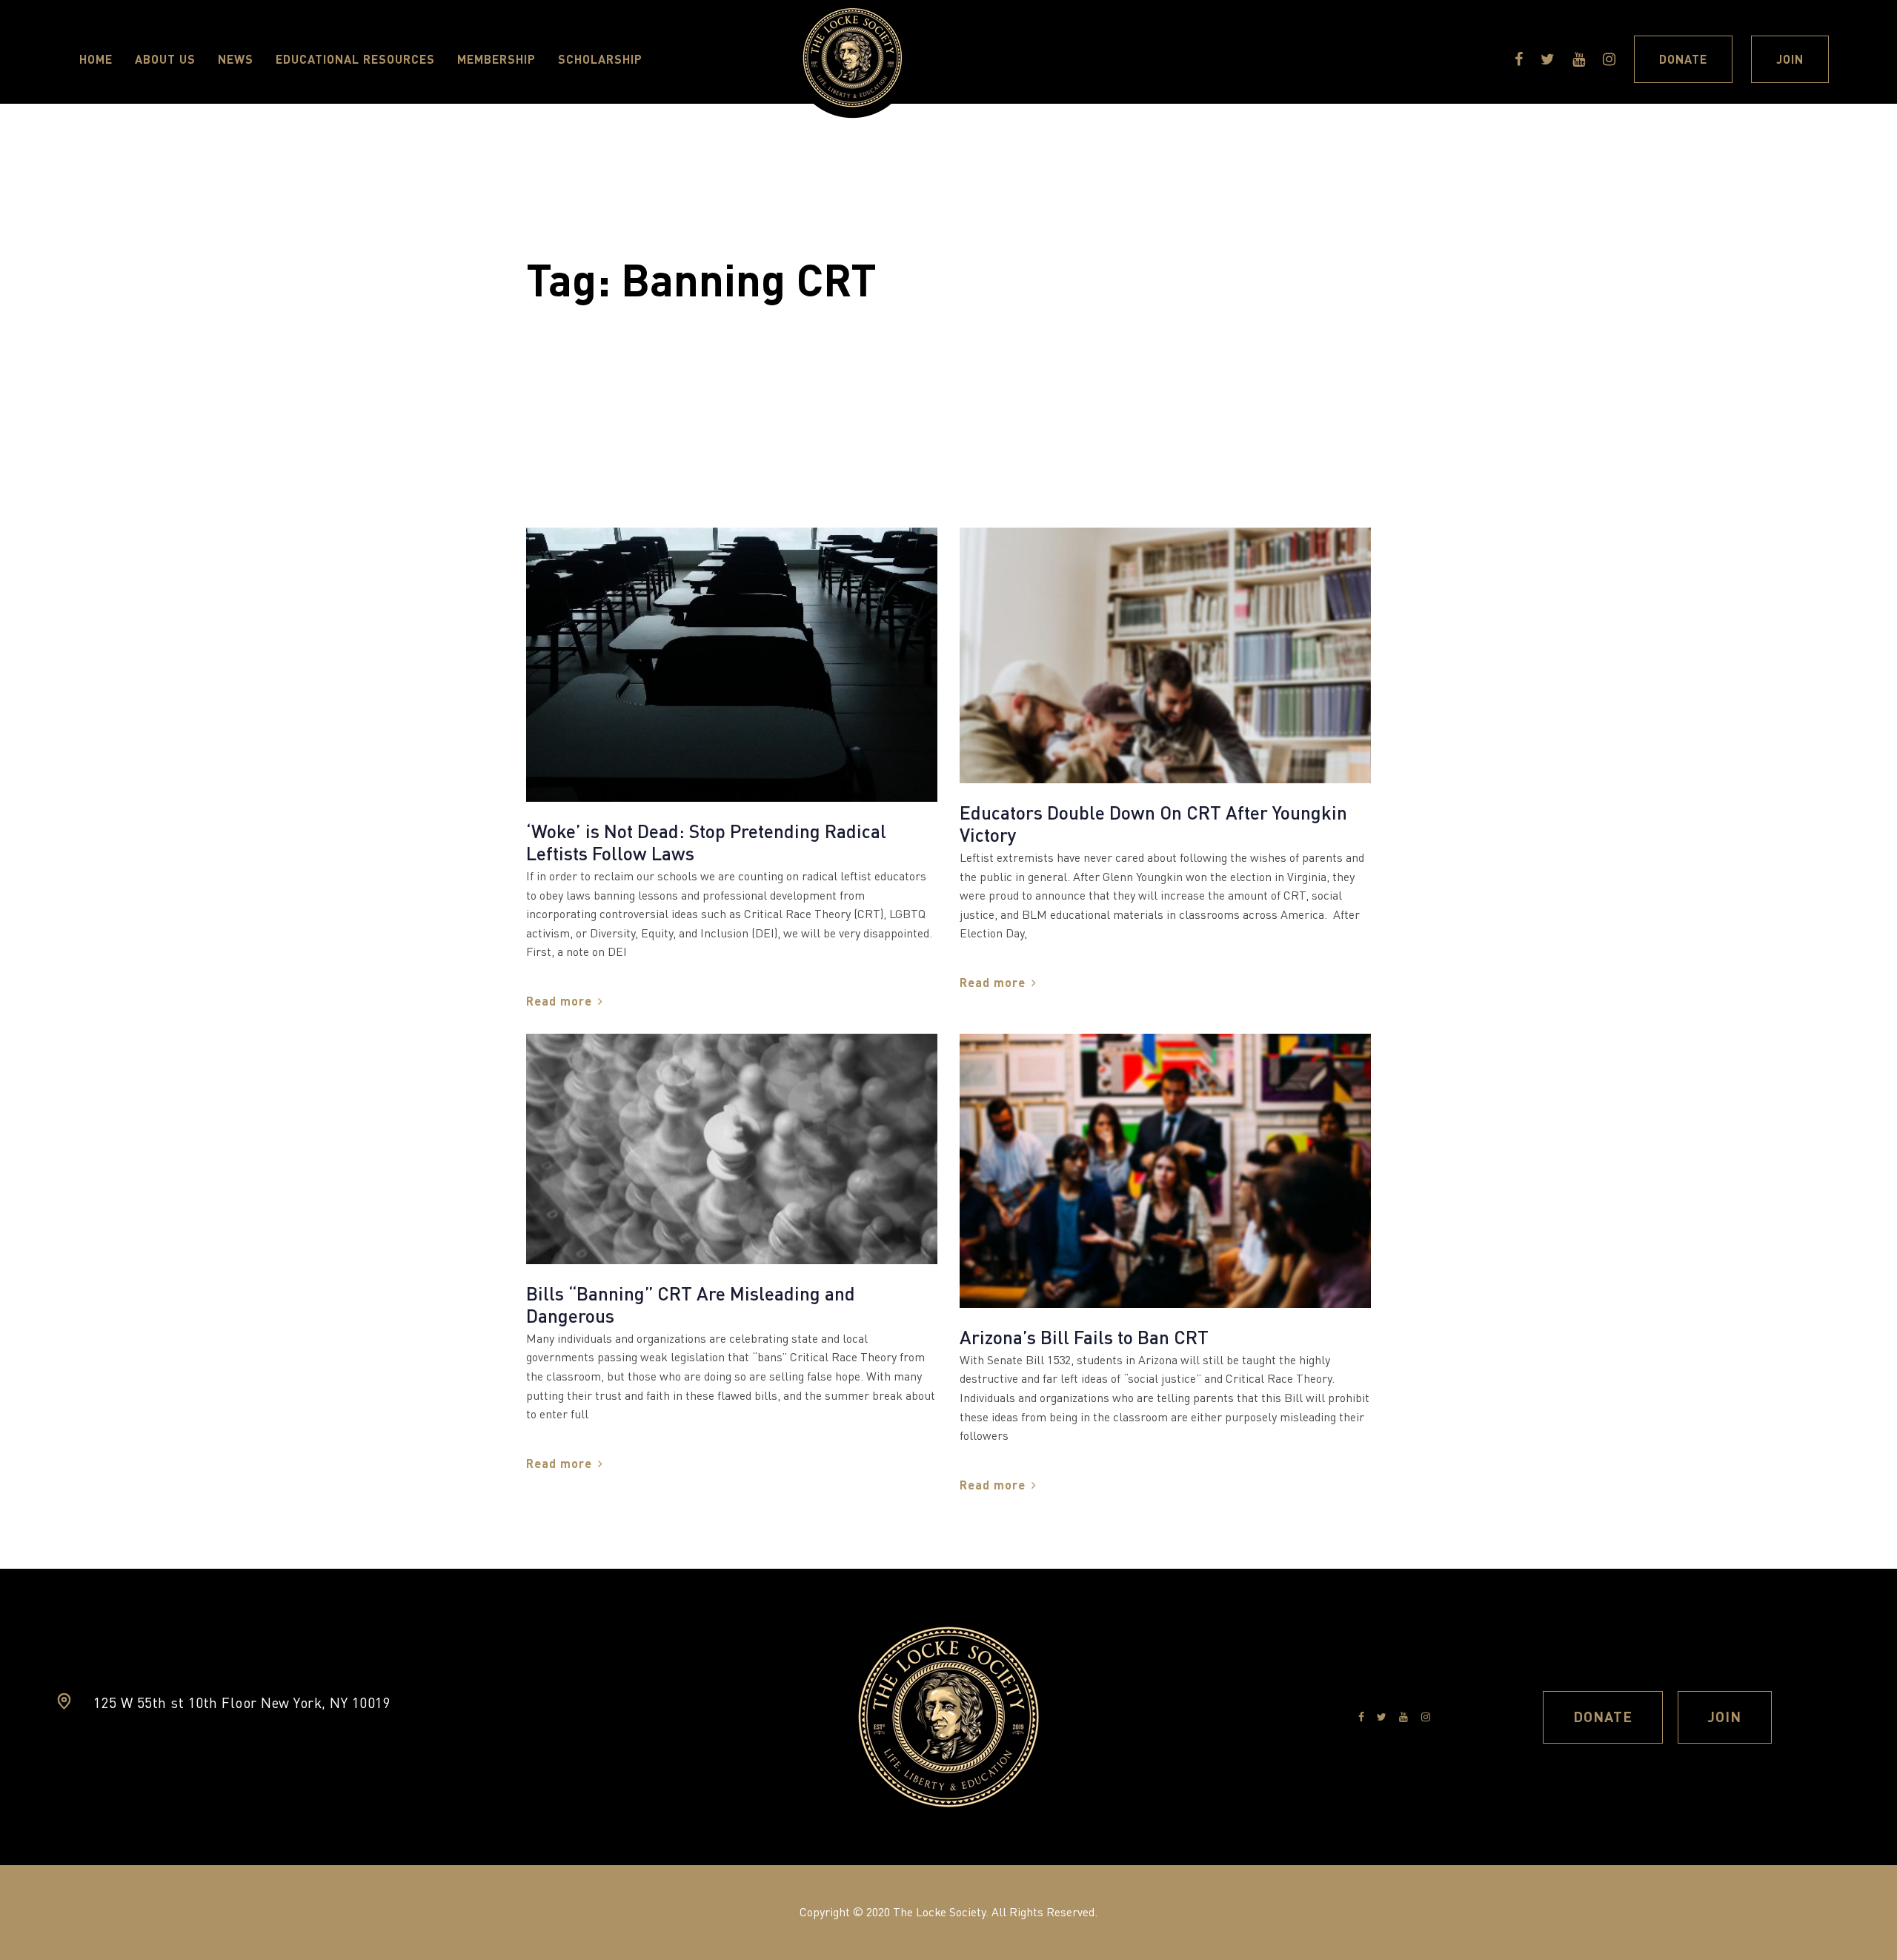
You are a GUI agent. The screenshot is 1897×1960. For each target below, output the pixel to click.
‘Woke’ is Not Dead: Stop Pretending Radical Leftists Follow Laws (706, 842)
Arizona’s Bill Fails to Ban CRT (1084, 1337)
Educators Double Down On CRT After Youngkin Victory (1153, 823)
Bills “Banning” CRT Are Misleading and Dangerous (691, 1304)
